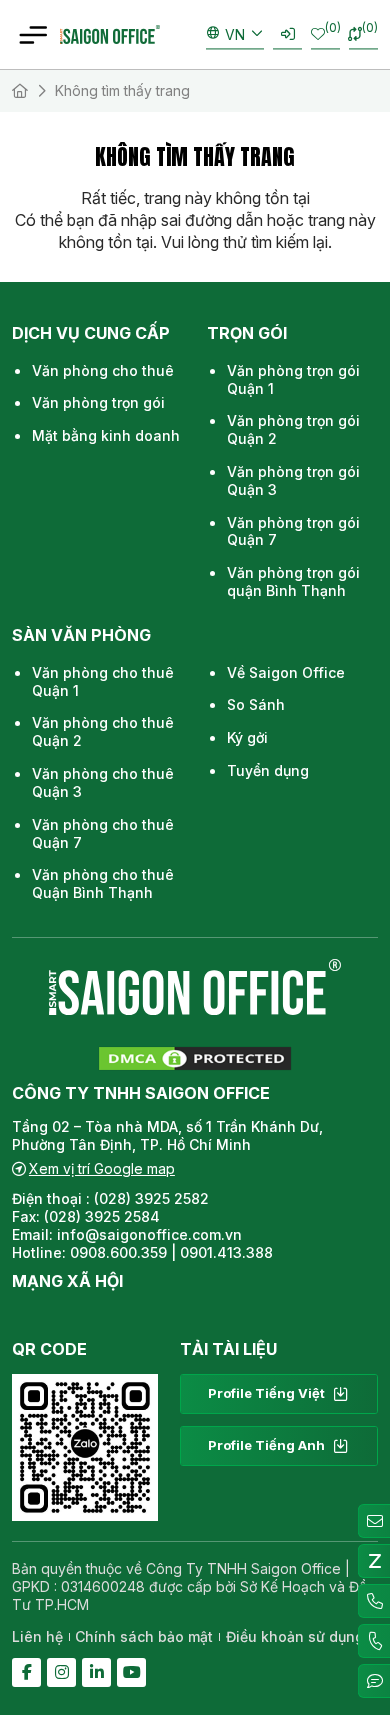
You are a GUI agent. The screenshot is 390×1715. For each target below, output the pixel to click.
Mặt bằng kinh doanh (106, 435)
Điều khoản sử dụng (295, 1636)
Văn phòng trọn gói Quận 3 (293, 480)
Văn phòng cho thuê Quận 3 (103, 782)
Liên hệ (37, 1636)
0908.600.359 (118, 1252)
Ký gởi (247, 737)
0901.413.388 (226, 1252)
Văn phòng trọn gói (98, 402)
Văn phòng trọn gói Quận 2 (293, 429)
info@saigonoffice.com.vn (149, 1234)
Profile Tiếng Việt (266, 1393)
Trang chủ (20, 91)
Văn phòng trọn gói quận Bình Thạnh (293, 581)
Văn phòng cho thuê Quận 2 (103, 731)
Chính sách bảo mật (144, 1636)
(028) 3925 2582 (153, 1198)
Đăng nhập (287, 34)
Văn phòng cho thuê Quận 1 (103, 681)
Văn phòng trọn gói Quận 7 (293, 531)
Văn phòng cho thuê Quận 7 (103, 833)
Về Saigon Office (286, 672)
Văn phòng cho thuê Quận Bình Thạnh (103, 883)
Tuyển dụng (268, 770)
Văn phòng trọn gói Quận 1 (293, 379)
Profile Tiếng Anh (266, 1445)
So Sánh (256, 704)
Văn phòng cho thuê (103, 370)
